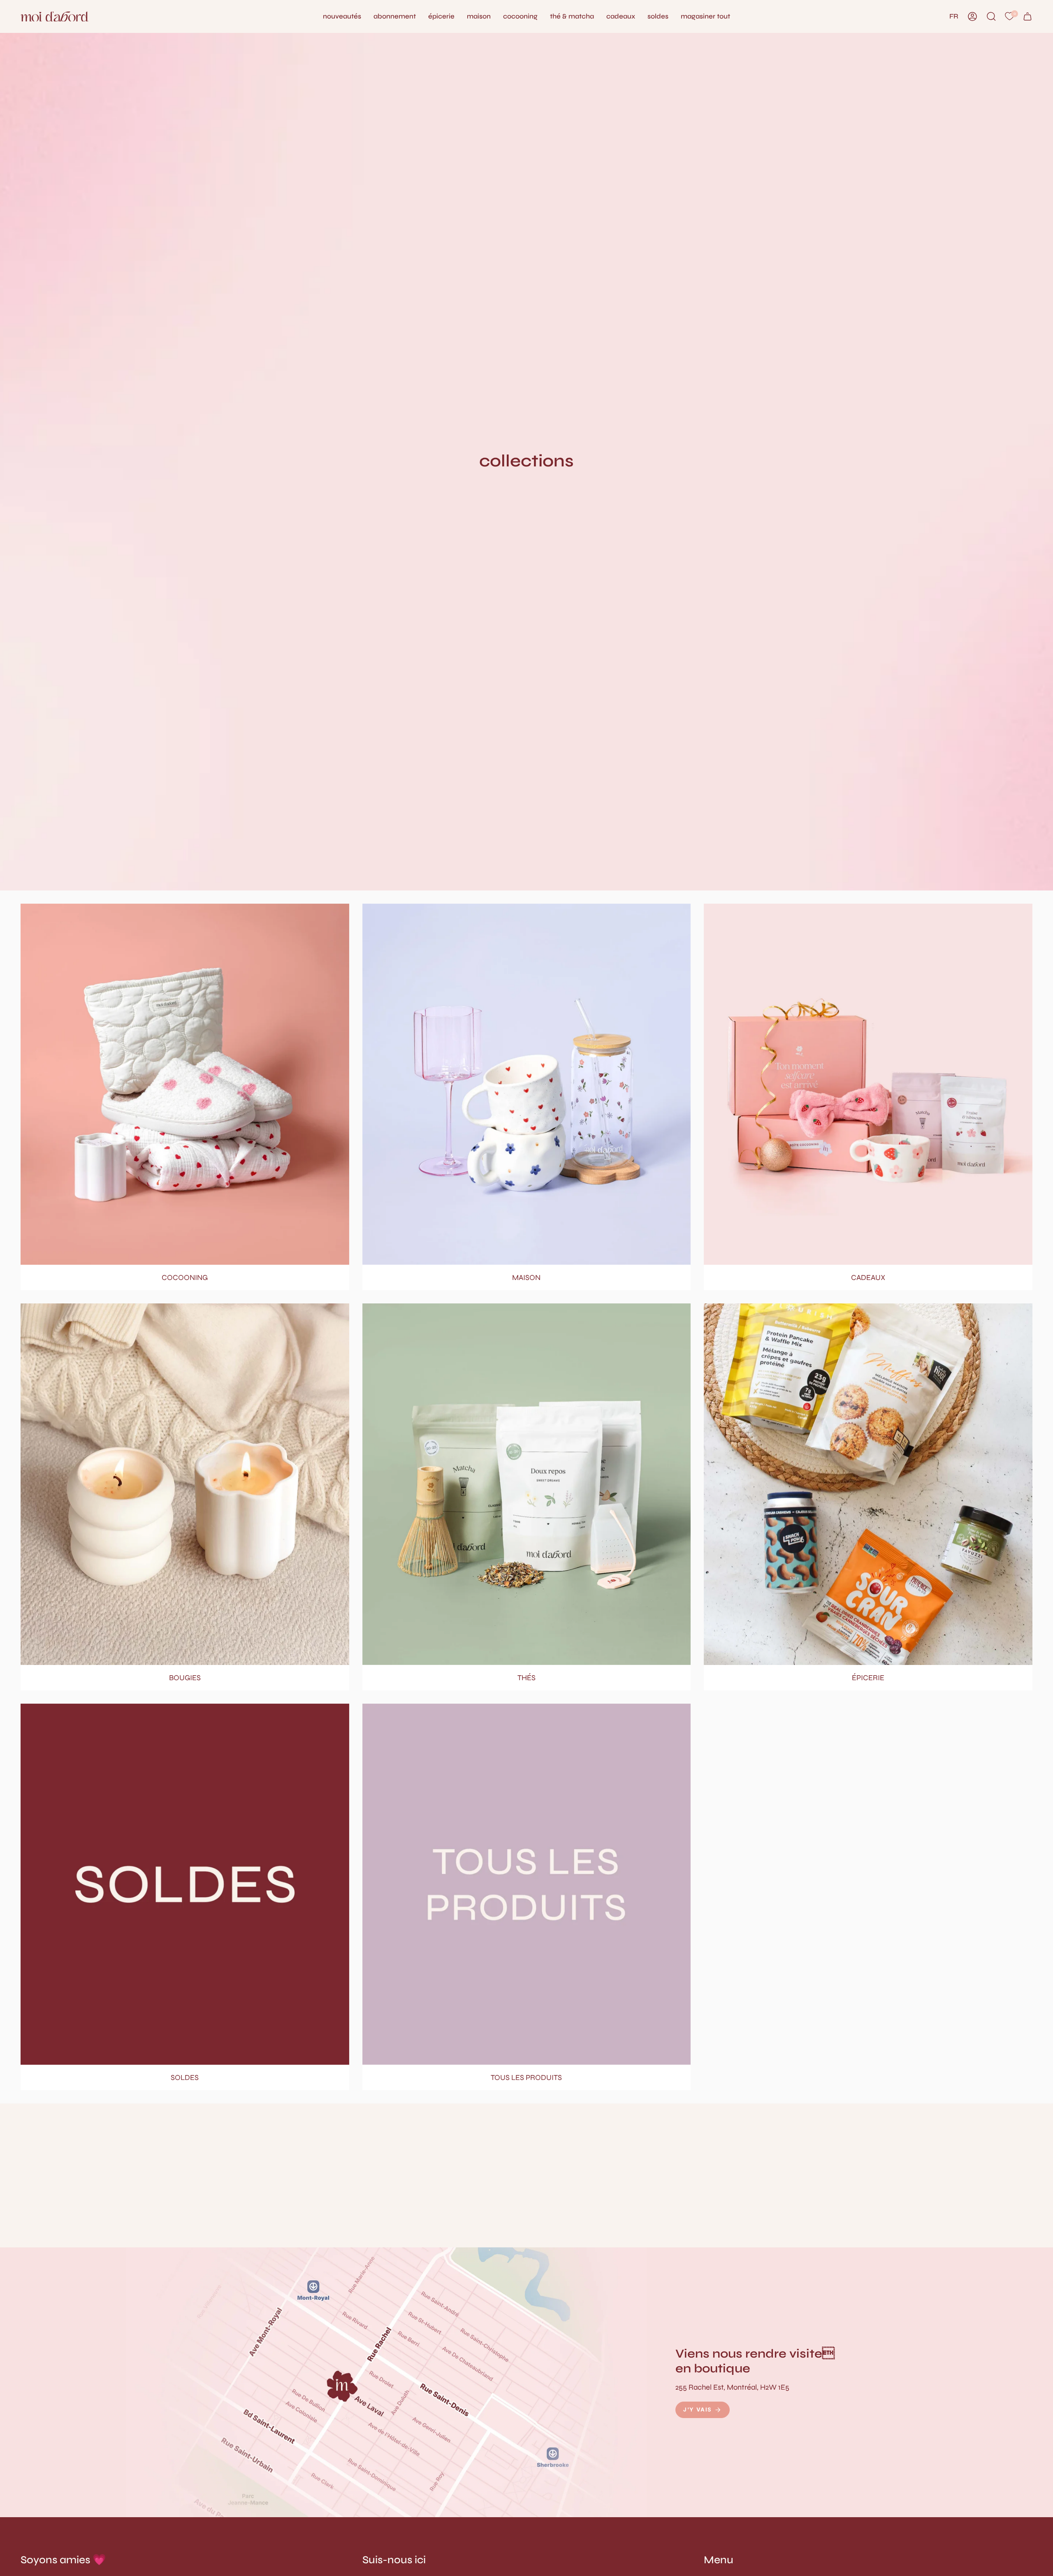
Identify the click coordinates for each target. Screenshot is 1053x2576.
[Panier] (1027, 16)
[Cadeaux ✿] (868, 1084)
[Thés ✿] (527, 1484)
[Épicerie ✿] (868, 1484)
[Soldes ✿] (185, 1884)
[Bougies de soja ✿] (185, 1484)
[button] (479, 16)
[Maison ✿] (527, 1084)
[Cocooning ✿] (185, 1084)
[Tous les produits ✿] (527, 1884)
